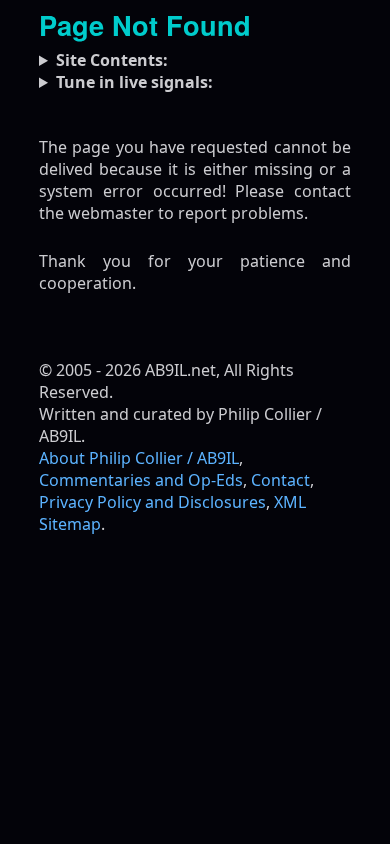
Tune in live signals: (134, 82)
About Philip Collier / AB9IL (139, 458)
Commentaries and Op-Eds (141, 480)
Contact (280, 480)
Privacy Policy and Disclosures (152, 502)
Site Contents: (112, 60)
